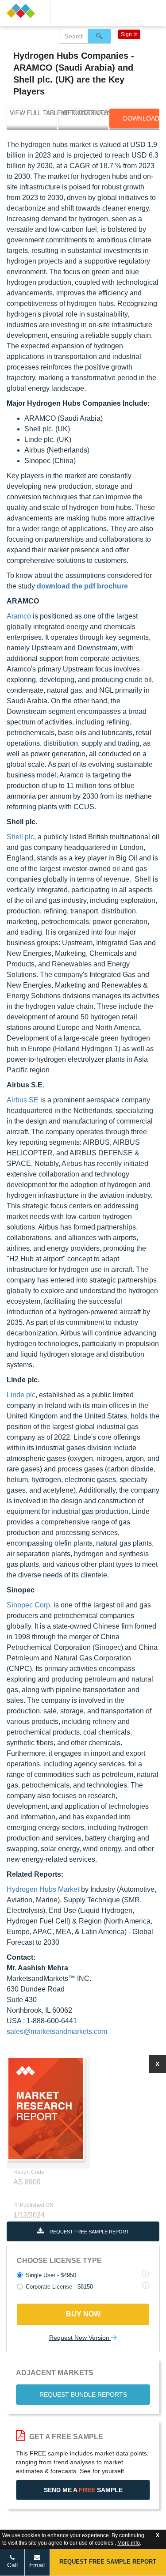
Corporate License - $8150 (59, 2287)
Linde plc (21, 1395)
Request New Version (80, 2338)
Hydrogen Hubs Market (44, 1889)
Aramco (19, 616)
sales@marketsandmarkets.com (57, 2031)
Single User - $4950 (51, 2275)
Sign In (129, 34)
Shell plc (20, 837)
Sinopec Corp (28, 1605)
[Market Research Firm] (25, 11)
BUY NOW (83, 2314)
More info (129, 2543)
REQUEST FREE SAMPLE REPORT (89, 2232)
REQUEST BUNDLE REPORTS (83, 2395)
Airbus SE (23, 1100)
